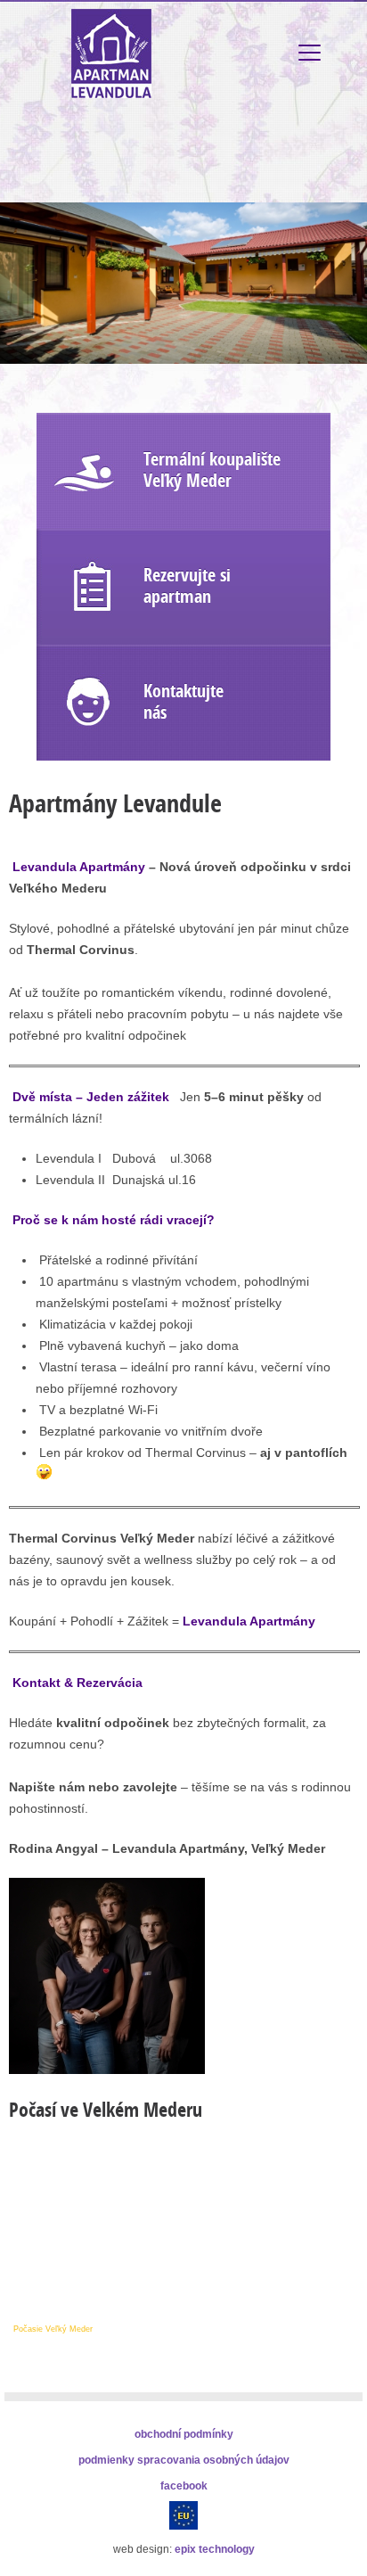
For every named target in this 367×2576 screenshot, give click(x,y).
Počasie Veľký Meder (53, 2329)
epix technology (215, 2549)
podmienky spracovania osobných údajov (184, 2460)
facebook (184, 2486)
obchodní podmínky (184, 2434)
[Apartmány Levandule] (107, 2070)
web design (141, 2549)
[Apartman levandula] (111, 94)
